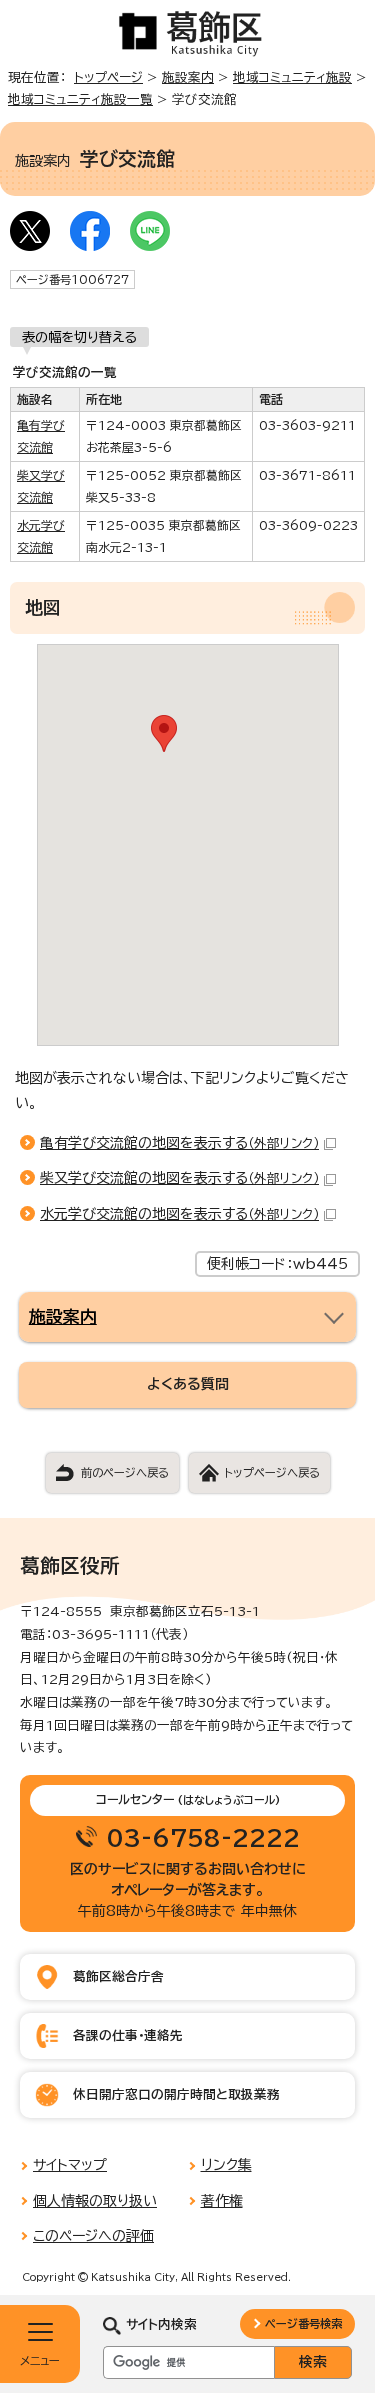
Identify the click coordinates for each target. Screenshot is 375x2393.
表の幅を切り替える (79, 337)
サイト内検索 (161, 2324)
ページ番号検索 (303, 2323)
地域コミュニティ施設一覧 (80, 99)
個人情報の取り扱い (95, 2201)
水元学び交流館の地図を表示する (179, 1214)
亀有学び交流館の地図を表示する (179, 1143)
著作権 (222, 2201)
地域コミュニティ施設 (292, 77)
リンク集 (226, 2165)
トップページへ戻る (272, 1472)
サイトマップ (70, 2165)
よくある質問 (188, 1384)
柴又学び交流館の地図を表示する (179, 1178)
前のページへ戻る (125, 1472)
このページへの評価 (93, 2236)
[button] (164, 733)
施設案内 (188, 77)
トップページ (108, 77)
